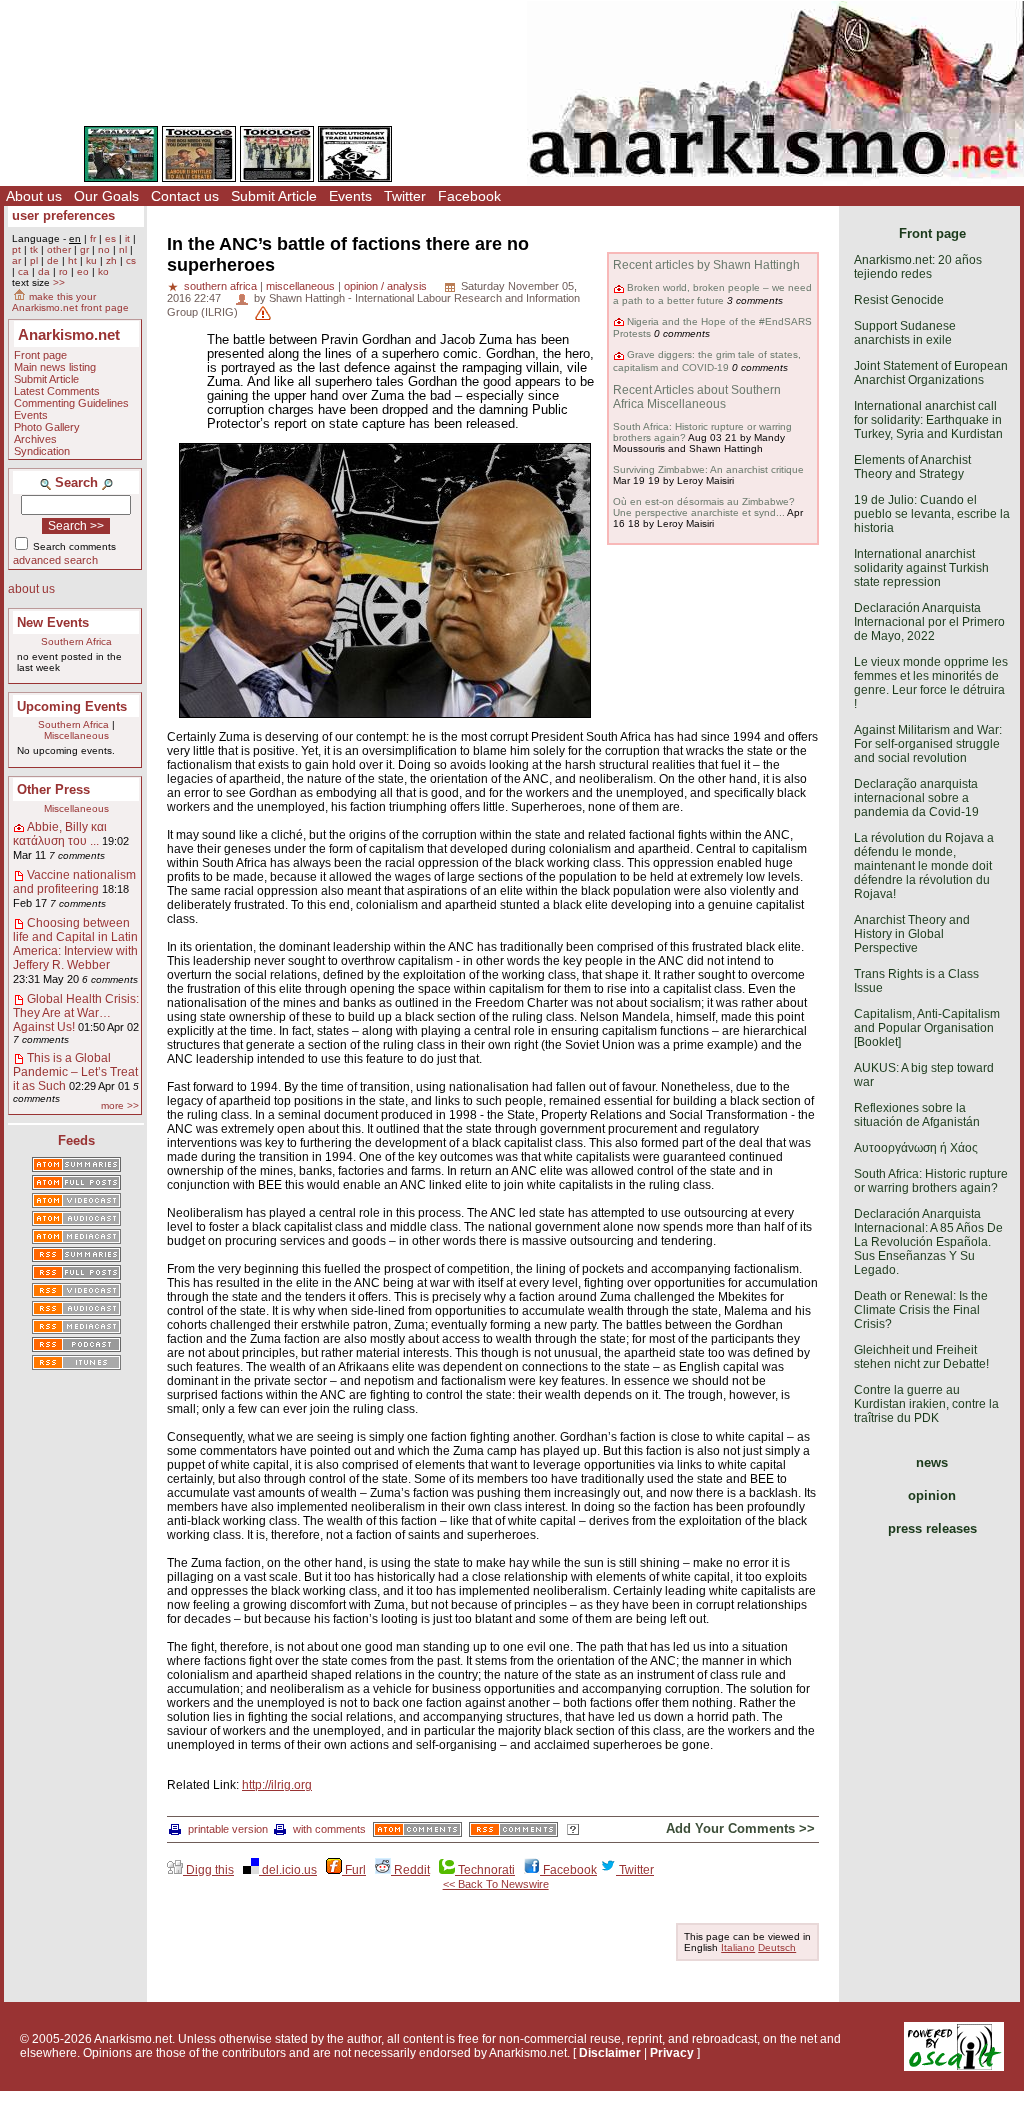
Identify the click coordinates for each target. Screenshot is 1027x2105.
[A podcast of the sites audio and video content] (76, 1346)
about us (31, 589)
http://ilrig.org (277, 1785)
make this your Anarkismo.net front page (70, 302)
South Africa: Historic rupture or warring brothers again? (931, 1181)
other (59, 249)
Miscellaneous (76, 735)
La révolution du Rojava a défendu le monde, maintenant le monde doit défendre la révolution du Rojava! (924, 866)
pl (34, 260)
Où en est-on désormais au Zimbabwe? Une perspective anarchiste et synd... (704, 507)
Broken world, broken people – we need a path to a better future (712, 293)
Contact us (185, 196)
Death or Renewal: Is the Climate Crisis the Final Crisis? (921, 1310)
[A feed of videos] (76, 1202)
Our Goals (106, 196)
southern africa (220, 286)
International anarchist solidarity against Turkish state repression (921, 568)
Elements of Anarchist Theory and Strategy (912, 467)
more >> (120, 1105)
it (127, 238)
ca (23, 271)
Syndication (42, 451)
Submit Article (274, 196)
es (110, 238)
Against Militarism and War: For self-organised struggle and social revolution (928, 744)
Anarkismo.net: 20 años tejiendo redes (918, 267)
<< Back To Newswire (496, 1884)
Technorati (485, 1870)
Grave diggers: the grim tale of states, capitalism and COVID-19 (707, 360)
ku (91, 260)
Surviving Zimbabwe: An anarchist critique (708, 469)
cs (131, 260)
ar (16, 260)
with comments (329, 1829)
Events (350, 196)
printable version (228, 1829)
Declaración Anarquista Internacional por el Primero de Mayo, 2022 (929, 622)
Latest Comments (57, 391)
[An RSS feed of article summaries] (76, 1256)
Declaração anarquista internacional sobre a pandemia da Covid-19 (916, 798)
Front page (40, 355)
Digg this (208, 1870)
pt (16, 249)
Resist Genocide (899, 300)
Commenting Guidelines (71, 403)
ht (72, 260)
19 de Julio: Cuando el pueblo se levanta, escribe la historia (932, 514)
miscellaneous (300, 286)
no (104, 249)
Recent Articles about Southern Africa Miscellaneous (697, 397)
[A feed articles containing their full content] (76, 1274)
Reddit (410, 1870)
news (932, 1462)
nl (123, 249)
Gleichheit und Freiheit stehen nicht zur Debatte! (921, 1357)
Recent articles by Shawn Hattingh (706, 265)
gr (84, 249)
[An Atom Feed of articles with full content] (76, 1184)
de (53, 260)
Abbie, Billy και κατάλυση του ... (60, 834)
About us (34, 196)
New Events (53, 622)
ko (103, 271)
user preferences (63, 215)
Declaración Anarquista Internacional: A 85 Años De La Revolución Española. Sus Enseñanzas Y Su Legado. (928, 1242)
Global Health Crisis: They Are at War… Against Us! (76, 1013)
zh (111, 260)
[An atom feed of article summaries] (76, 1166)
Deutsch (777, 1947)
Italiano (738, 1947)
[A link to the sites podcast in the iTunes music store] (76, 1364)
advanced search (55, 560)
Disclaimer (610, 2053)
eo (83, 271)
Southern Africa (76, 641)
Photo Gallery (47, 427)
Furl (354, 1870)
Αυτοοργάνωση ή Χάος (916, 1148)
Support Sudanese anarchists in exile (905, 333)
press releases (932, 1528)
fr (93, 238)
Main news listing (55, 367)
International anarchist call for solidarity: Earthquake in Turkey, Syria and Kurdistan (928, 420)
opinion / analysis (385, 286)
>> (59, 282)
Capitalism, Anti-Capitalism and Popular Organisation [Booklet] (927, 1028)
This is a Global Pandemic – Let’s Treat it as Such (75, 1072)
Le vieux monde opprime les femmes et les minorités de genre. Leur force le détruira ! (931, 683)
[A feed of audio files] (76, 1220)
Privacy (672, 2053)
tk (34, 249)
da (44, 271)
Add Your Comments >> (740, 1828)
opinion (932, 1495)
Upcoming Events (72, 706)
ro (63, 271)
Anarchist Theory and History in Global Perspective (912, 934)
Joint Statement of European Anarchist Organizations (931, 373)
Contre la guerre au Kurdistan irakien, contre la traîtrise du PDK (926, 1404)
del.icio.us (288, 1870)
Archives (35, 439)
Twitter (405, 196)
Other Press (53, 789)
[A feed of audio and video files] (76, 1238)
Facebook (469, 196)
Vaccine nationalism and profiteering (74, 882)
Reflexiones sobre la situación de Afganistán (917, 1115)
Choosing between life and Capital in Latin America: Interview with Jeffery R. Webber (75, 944)
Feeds (76, 1140)
